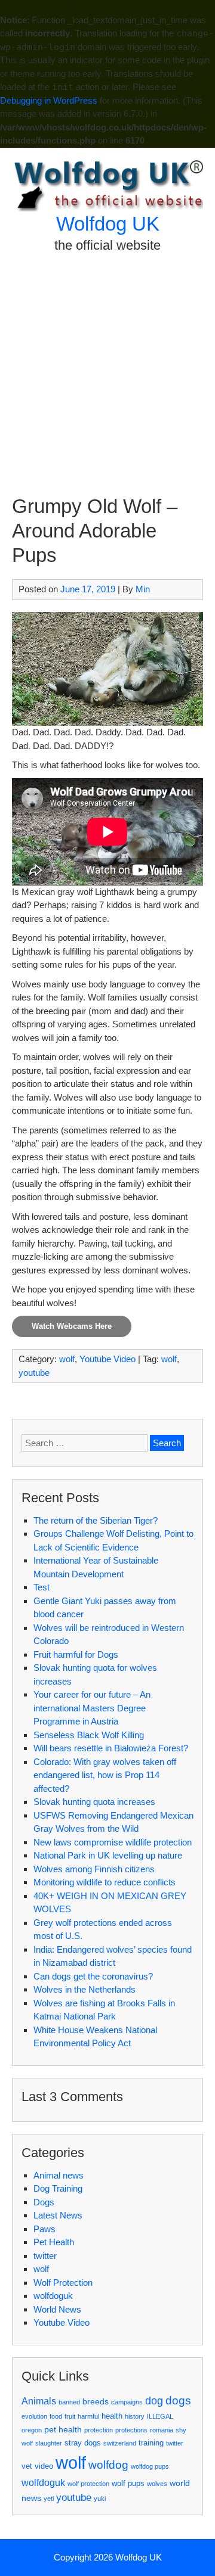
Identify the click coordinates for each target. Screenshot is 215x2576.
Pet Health (54, 2242)
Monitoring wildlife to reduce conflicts (105, 1882)
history (135, 2416)
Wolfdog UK (108, 224)
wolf (67, 1359)
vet (27, 2466)
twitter (45, 2256)
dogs (178, 2401)
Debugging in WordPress (49, 100)
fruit (70, 2416)
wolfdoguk (53, 2296)
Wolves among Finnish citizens (94, 1869)
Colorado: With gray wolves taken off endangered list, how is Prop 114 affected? (105, 1775)
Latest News (58, 2215)
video (44, 2466)
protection (99, 2430)
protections (131, 2430)
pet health (63, 2429)
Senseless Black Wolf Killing (89, 1735)
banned (69, 2402)
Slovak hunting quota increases (94, 1802)
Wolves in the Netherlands (85, 1989)
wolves (157, 2484)
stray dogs (83, 2443)
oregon (32, 2430)
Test (42, 1587)
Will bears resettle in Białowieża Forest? (111, 1748)
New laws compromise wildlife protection (113, 1842)
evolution (34, 2416)
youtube (34, 1373)
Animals (39, 2401)
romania (162, 2430)
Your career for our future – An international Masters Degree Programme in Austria (92, 1708)
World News (57, 2309)
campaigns (127, 2402)
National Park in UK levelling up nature (108, 1855)
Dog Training (58, 2188)
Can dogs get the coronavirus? (93, 1976)
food (56, 2416)
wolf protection (88, 2484)
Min (143, 589)
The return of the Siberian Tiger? (96, 1520)
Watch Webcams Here (72, 1326)
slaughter (49, 2443)
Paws (44, 2229)
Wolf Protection (63, 2283)
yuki (100, 2499)
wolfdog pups (150, 2466)
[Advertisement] (107, 381)
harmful (88, 2416)
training (151, 2443)
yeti (49, 2499)
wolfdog (108, 2465)
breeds (96, 2401)
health (112, 2416)
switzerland (120, 2443)
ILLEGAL (160, 2416)
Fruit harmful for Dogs (76, 1654)
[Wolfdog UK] (107, 208)
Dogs (44, 2202)
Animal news (59, 2175)
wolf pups (128, 2483)
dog (154, 2401)
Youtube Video (107, 1359)
